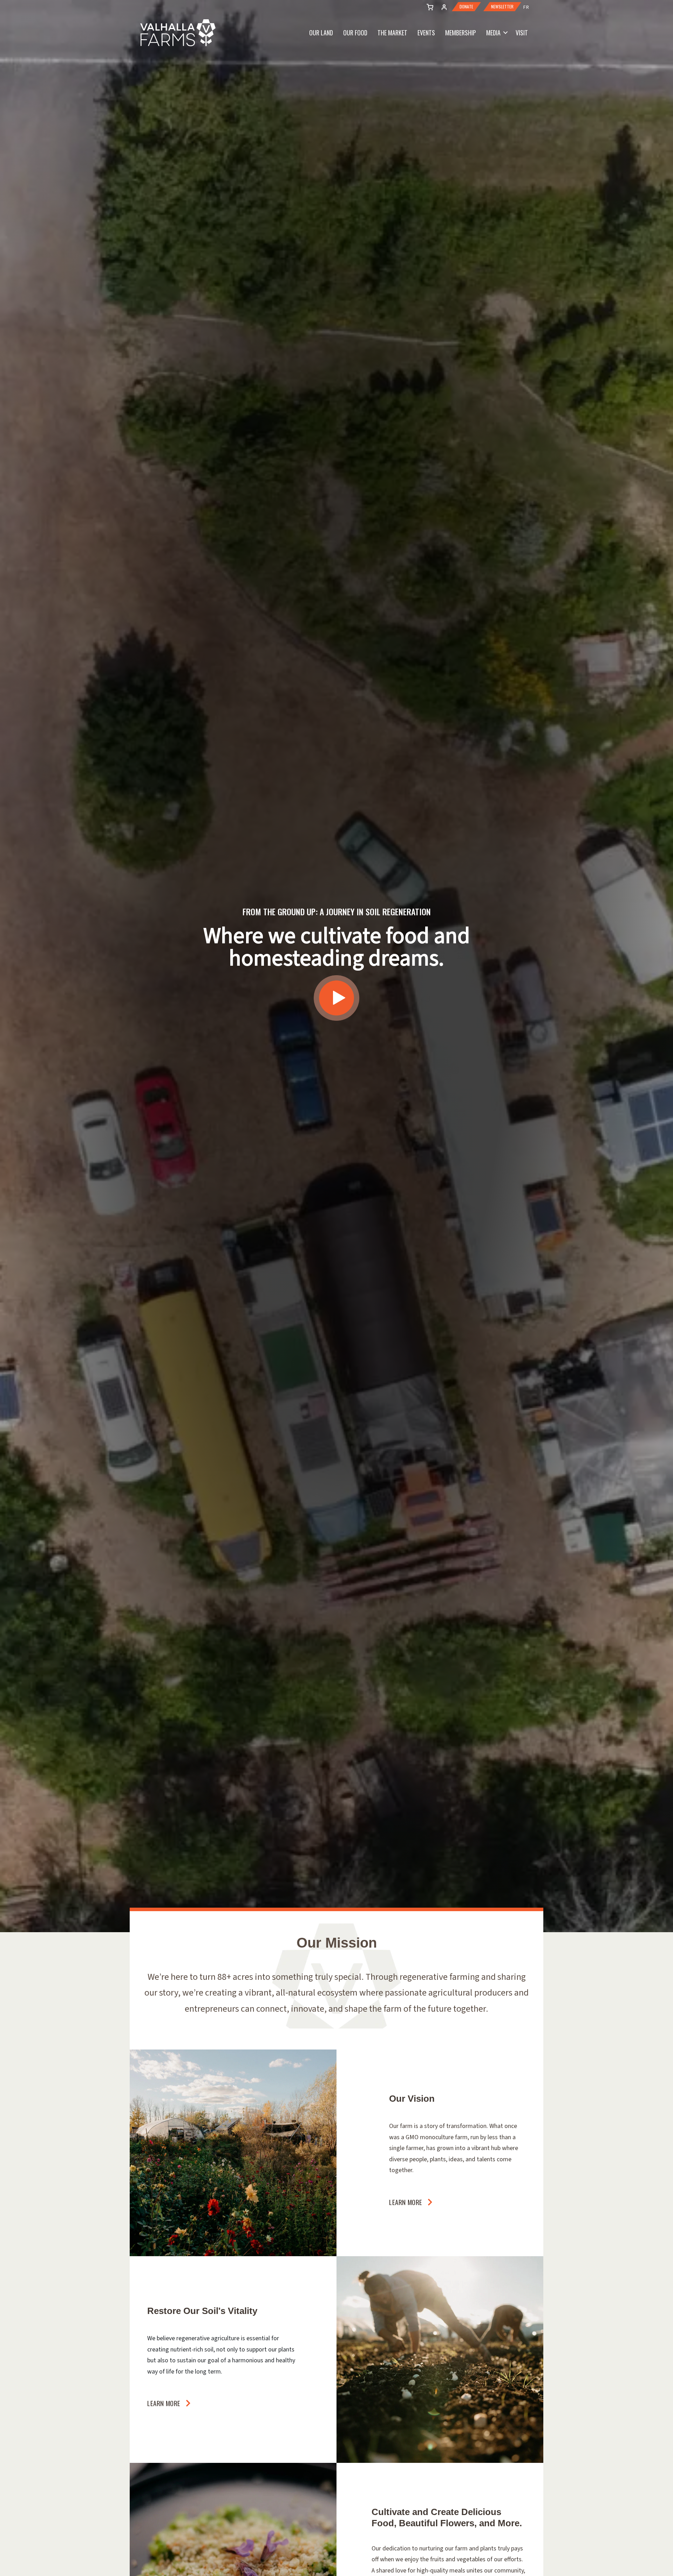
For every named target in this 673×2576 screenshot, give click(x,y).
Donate (466, 7)
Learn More (406, 2202)
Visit (522, 33)
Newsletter (502, 7)
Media (493, 33)
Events (426, 33)
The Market (392, 33)
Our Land (321, 33)
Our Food (355, 33)
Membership (461, 33)
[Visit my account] (429, 6)
